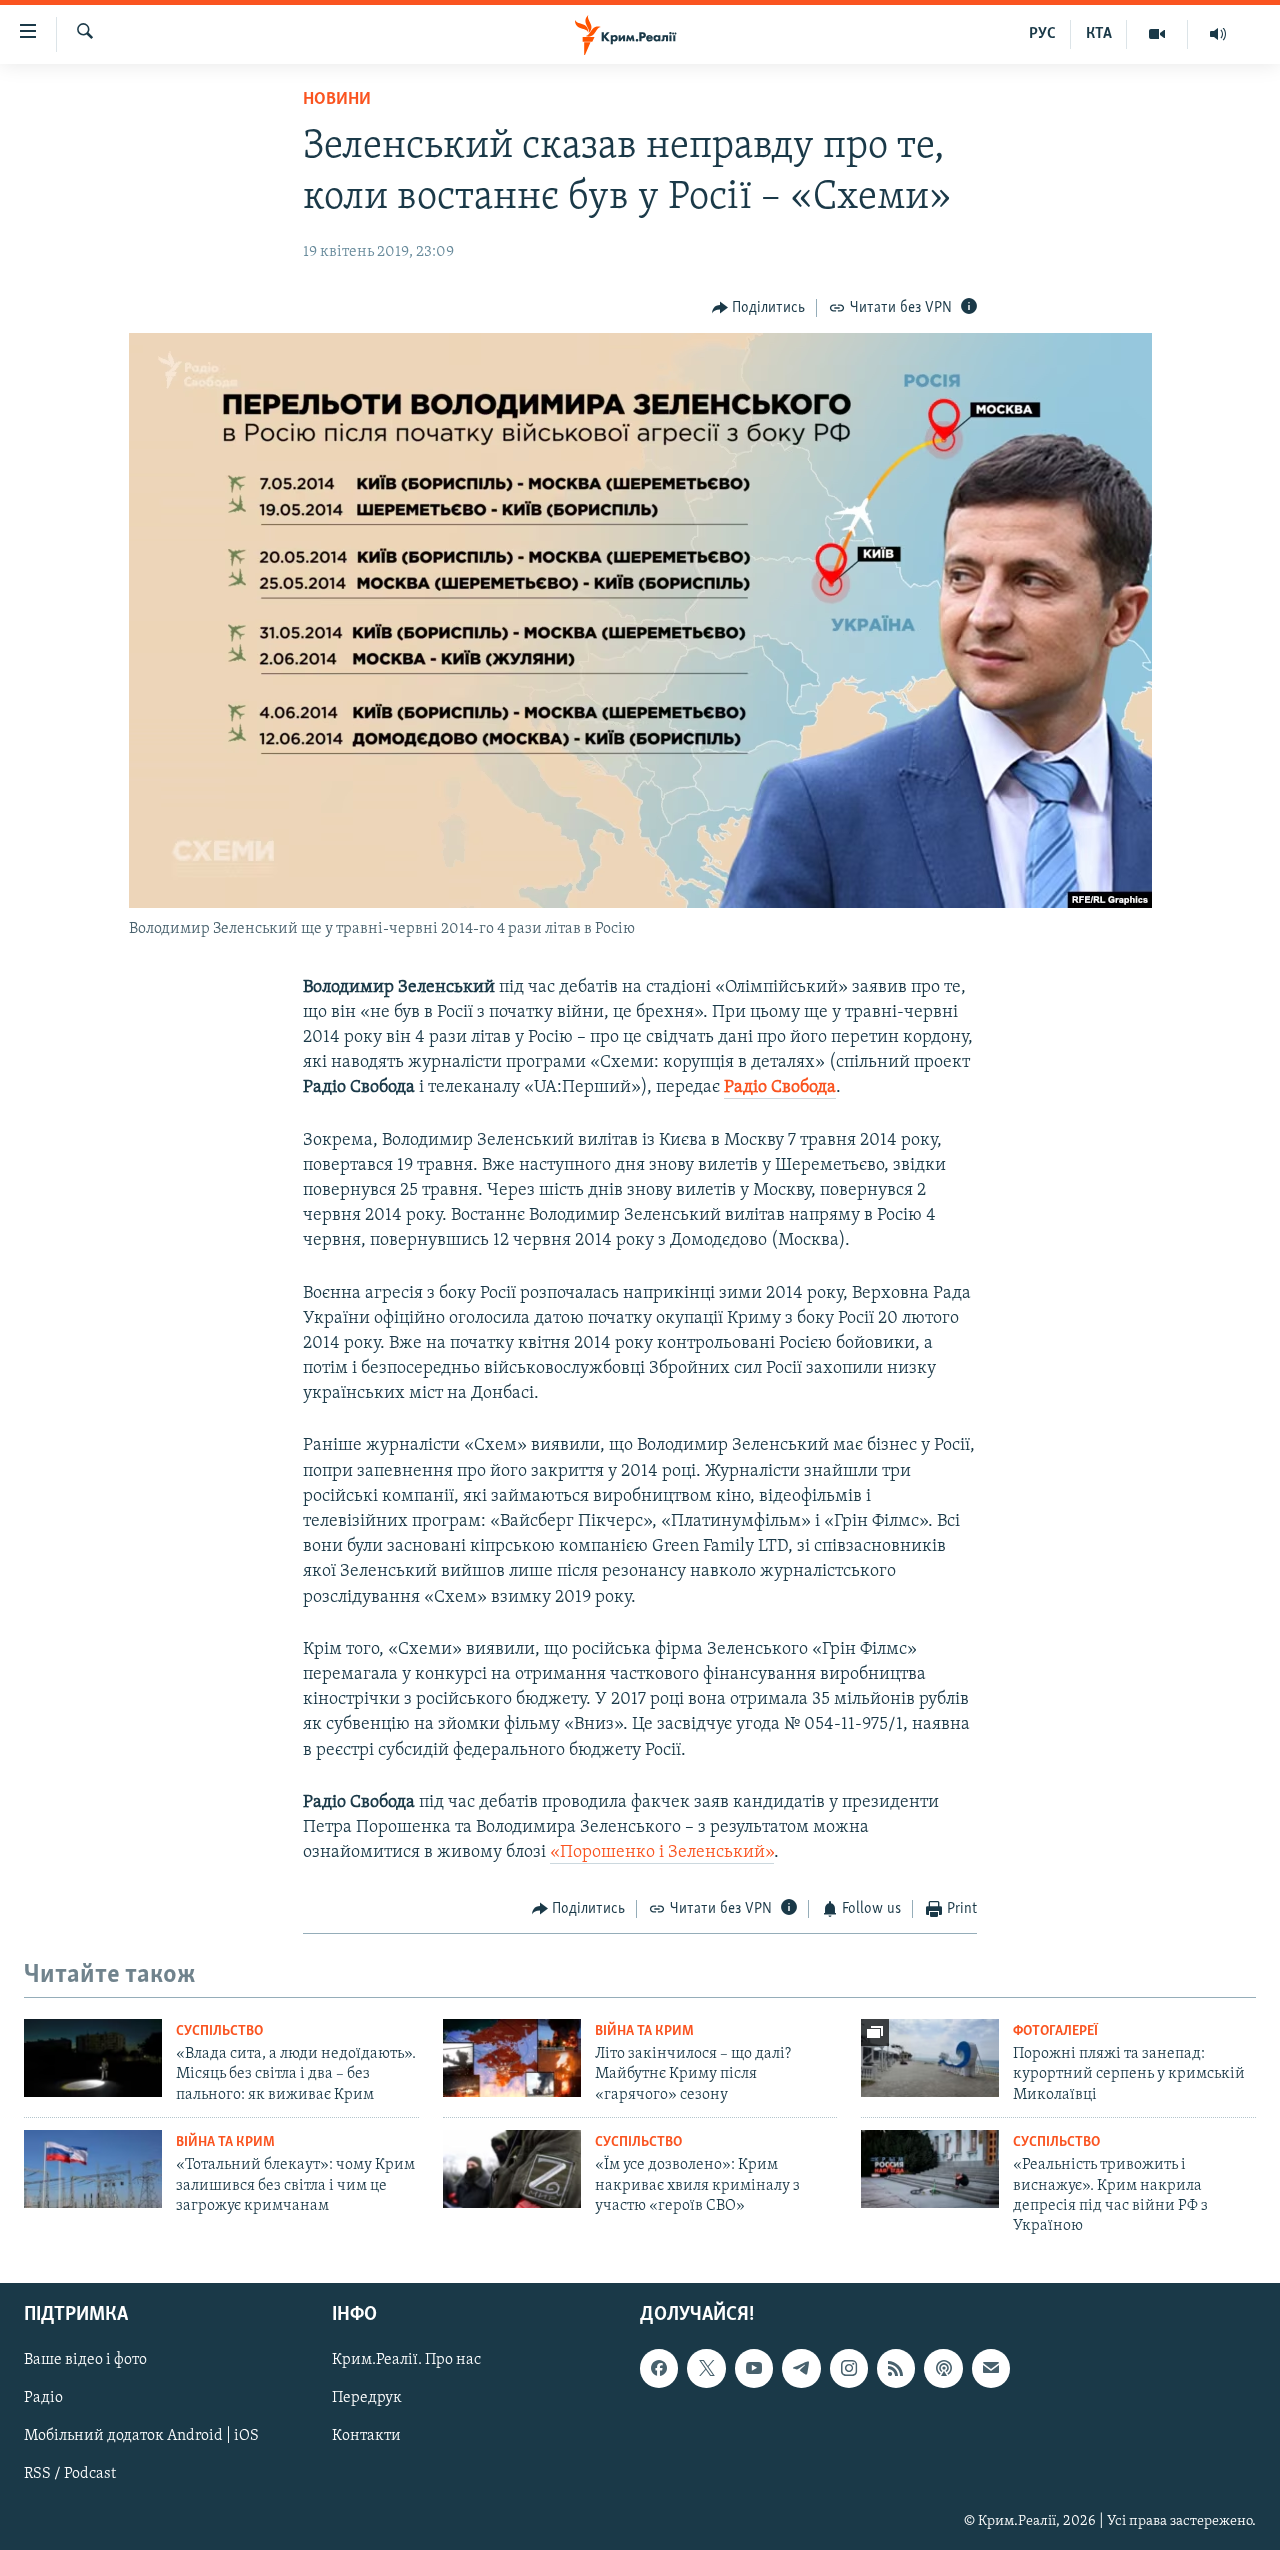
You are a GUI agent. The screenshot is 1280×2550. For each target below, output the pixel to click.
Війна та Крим (644, 2031)
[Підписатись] (991, 2368)
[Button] (759, 308)
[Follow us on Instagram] (849, 2368)
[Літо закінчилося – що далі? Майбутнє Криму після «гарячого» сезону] (512, 2058)
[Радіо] (1218, 34)
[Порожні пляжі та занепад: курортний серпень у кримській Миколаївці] (930, 2058)
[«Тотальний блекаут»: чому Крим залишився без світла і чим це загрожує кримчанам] (93, 2169)
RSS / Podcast (70, 2474)
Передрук (367, 2398)
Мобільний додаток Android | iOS (141, 2436)
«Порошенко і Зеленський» (662, 1853)
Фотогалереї (1055, 2031)
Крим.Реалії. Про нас (406, 2360)
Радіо (43, 2398)
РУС (1042, 34)
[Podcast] (943, 2368)
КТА (1099, 34)
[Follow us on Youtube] (754, 2368)
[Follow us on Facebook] (659, 2368)
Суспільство (219, 2031)
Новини (337, 100)
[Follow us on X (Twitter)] (706, 2368)
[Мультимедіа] (1157, 34)
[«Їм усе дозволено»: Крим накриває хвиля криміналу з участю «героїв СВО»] (512, 2169)
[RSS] (896, 2368)
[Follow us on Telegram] (801, 2368)
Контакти (366, 2436)
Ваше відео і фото (85, 2360)
